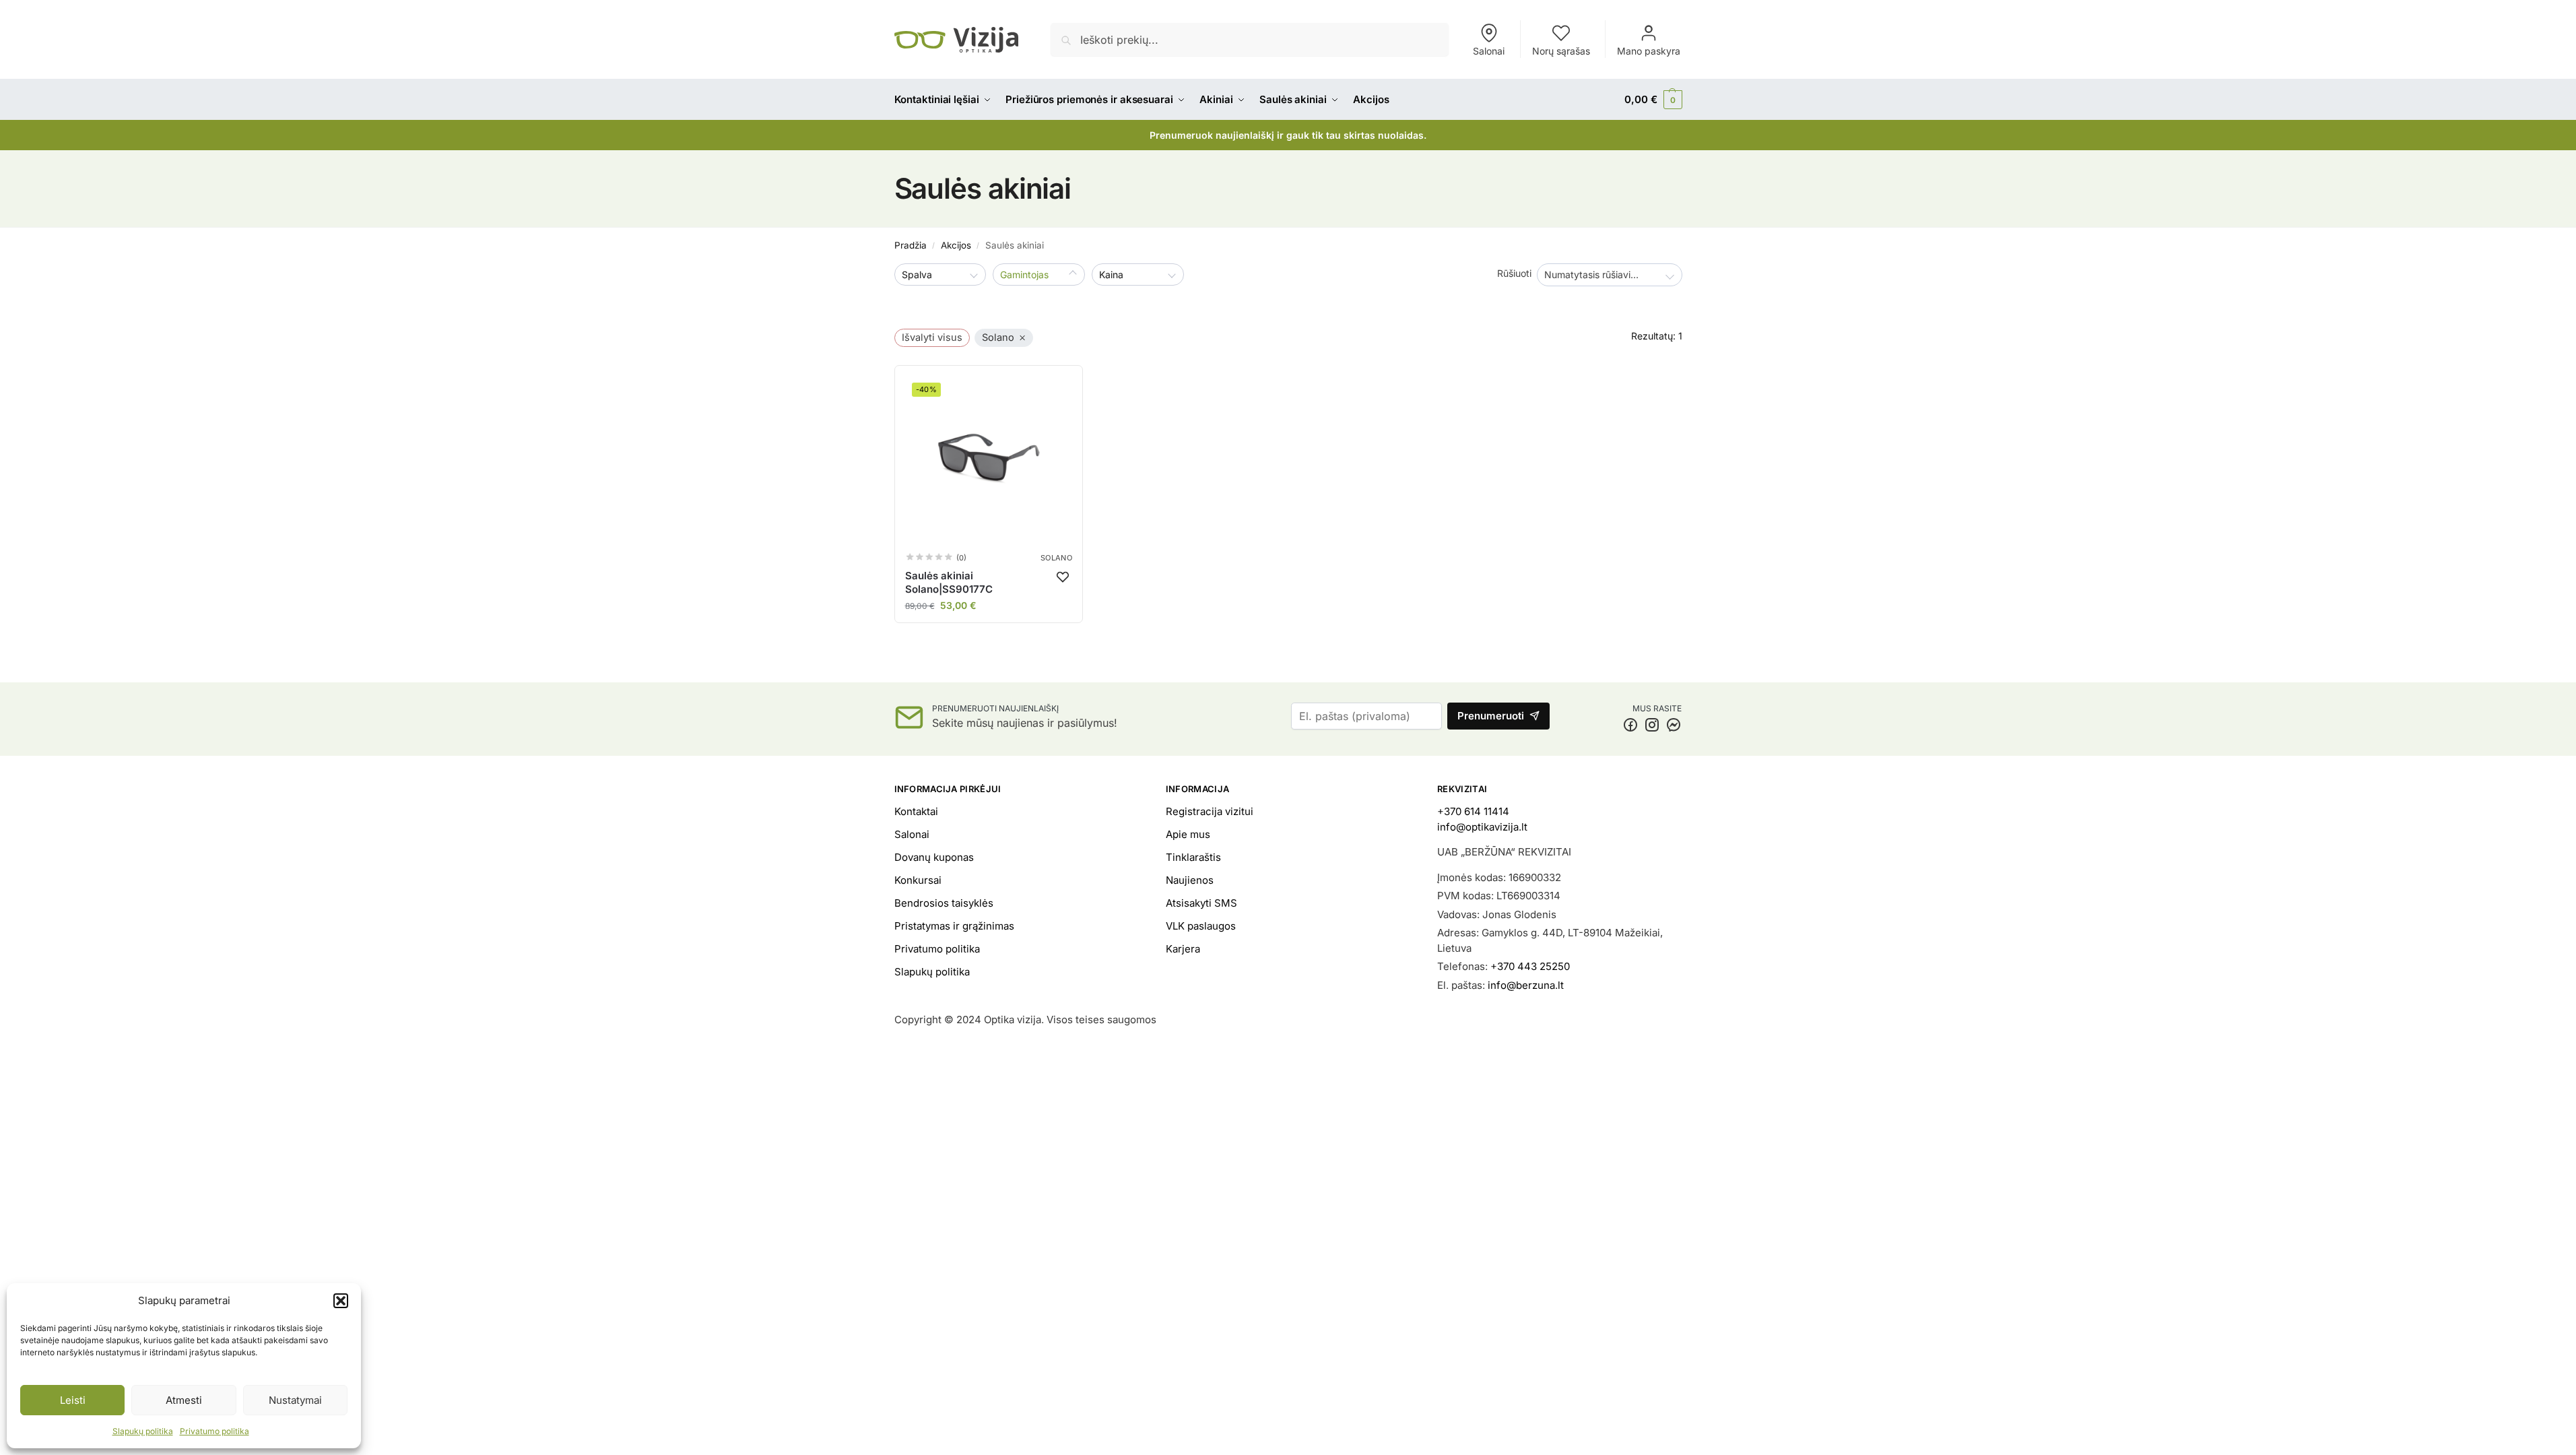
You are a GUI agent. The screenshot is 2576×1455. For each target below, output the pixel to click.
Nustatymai (295, 1400)
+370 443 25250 (1530, 966)
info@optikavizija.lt (1482, 827)
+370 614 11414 (1473, 811)
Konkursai (918, 880)
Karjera (1183, 949)
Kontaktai (916, 811)
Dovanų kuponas (934, 857)
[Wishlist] (1063, 577)
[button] (341, 1301)
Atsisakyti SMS (1201, 903)
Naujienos (1190, 880)
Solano (1056, 558)
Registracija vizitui (1210, 811)
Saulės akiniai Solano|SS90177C (949, 582)
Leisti (73, 1400)
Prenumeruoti (1491, 716)
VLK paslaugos (1201, 926)
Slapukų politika (143, 1431)
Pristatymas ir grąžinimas (954, 926)
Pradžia (911, 245)
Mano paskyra (1649, 51)
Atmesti (184, 1400)
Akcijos (956, 245)
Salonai (1489, 51)
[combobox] (1610, 275)
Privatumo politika (214, 1431)
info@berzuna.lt (1526, 985)
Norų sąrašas (1561, 51)
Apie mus (1188, 834)
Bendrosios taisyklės (944, 903)
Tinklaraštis (1193, 857)
